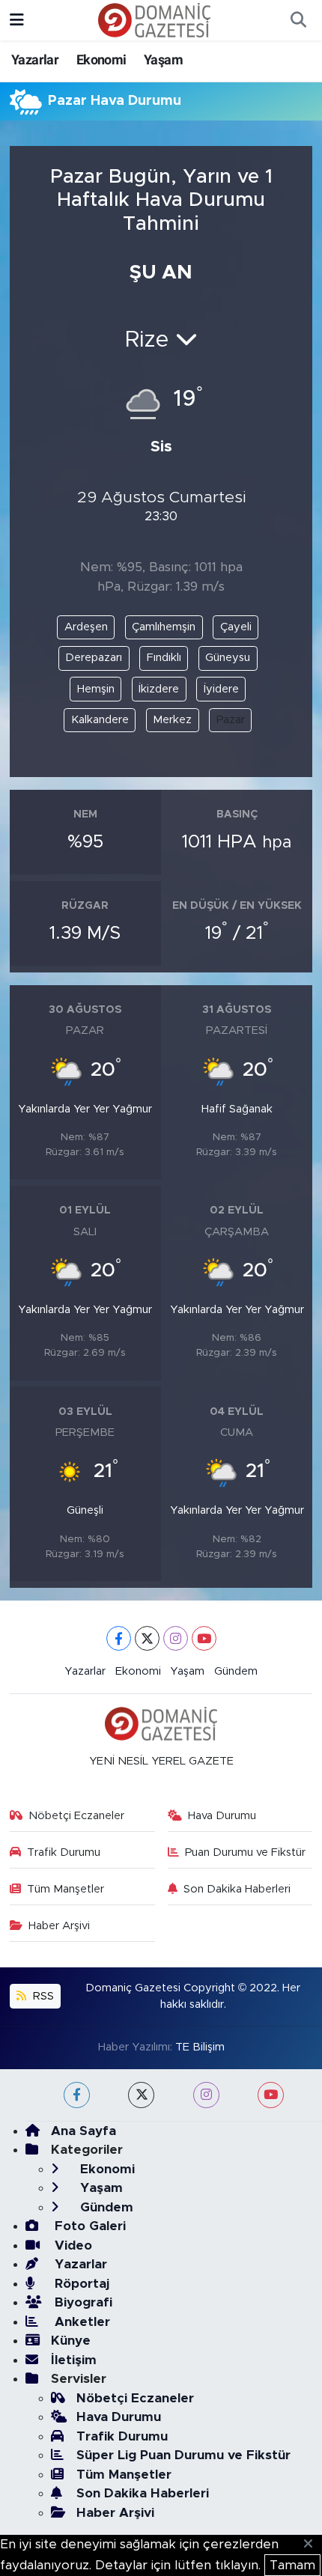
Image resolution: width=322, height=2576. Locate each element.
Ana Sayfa (83, 2131)
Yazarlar (35, 60)
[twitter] (141, 2095)
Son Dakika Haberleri (237, 1889)
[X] (147, 1638)
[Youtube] (204, 1638)
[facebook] (77, 2095)
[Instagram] (176, 1638)
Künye (71, 2341)
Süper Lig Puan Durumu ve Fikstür (183, 2455)
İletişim (74, 2360)
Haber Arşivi (59, 1926)
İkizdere (159, 689)
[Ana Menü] (17, 20)
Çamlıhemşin (164, 627)
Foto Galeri (88, 2226)
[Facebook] (119, 1638)
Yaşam (163, 60)
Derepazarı (94, 658)
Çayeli (236, 627)
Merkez (172, 720)
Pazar (231, 720)
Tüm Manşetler (66, 1889)
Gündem (236, 1671)
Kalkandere (100, 720)
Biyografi (82, 2302)
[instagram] (206, 2095)
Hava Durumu (222, 1816)
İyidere (221, 689)
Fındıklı (164, 658)
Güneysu (228, 658)
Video (72, 2245)
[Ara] (298, 20)
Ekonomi (101, 60)
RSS (42, 1996)
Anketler (80, 2322)
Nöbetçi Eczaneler (76, 1816)
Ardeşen (86, 627)
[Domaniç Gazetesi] (154, 19)
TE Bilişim (200, 2047)
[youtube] (271, 2095)
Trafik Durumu (64, 1852)
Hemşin (96, 689)
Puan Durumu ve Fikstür (245, 1852)
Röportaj (80, 2284)
